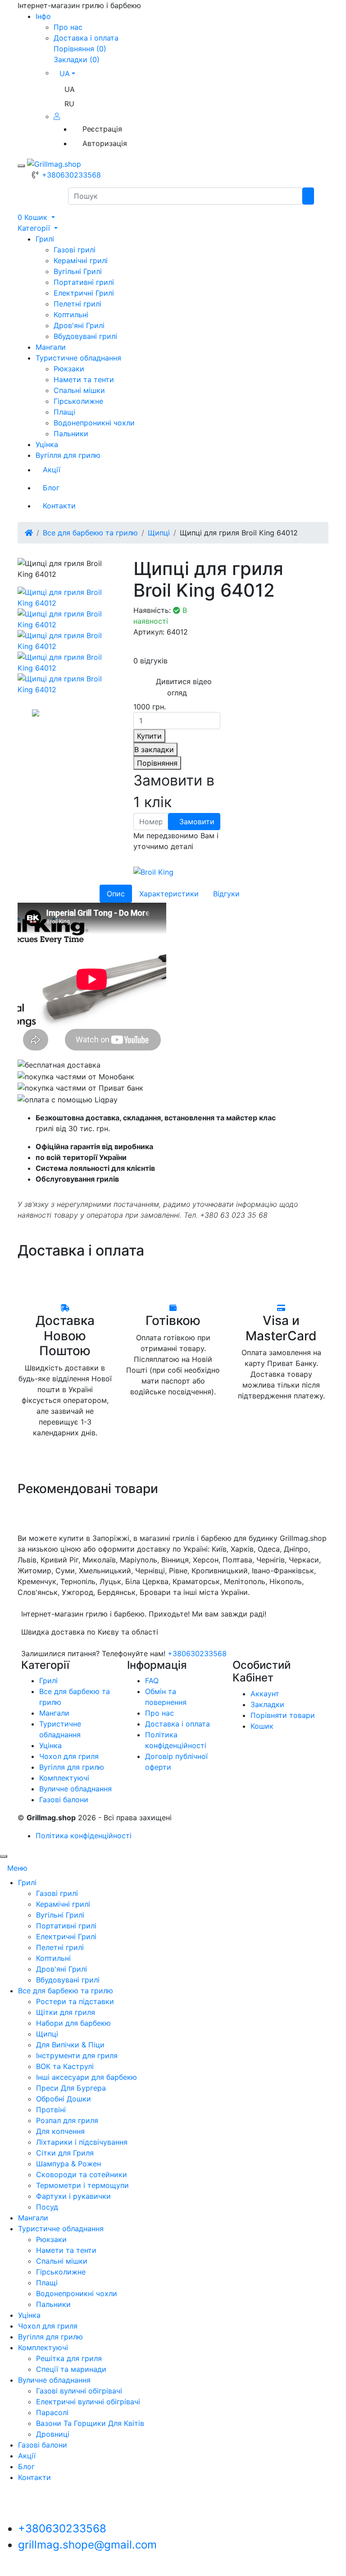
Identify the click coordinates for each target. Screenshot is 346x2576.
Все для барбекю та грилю (90, 533)
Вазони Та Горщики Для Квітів (90, 2423)
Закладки (267, 1704)
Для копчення (60, 2131)
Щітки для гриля (66, 2012)
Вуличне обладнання (75, 1789)
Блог (51, 488)
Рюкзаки (69, 369)
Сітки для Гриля (65, 2153)
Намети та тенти (84, 379)
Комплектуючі (64, 1778)
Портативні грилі (84, 282)
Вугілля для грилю (68, 455)
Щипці (159, 533)
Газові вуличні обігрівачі (79, 2391)
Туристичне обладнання (78, 358)
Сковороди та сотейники (82, 2174)
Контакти (59, 506)
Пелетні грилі (77, 304)
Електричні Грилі (84, 293)
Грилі (45, 239)
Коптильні (71, 315)
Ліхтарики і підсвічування (82, 2142)
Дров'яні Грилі (79, 325)
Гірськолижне (78, 401)
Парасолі (52, 2412)
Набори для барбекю (73, 2023)
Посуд (47, 2207)
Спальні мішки (79, 390)
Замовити (197, 822)
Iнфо (43, 16)
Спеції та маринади (71, 2369)
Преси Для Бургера (71, 2088)
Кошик (262, 1726)
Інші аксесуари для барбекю (86, 2077)
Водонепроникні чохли (94, 423)
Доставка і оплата (86, 38)
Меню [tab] (17, 1868)
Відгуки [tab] (226, 894)
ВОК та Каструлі (65, 2066)
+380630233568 (71, 175)
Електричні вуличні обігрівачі (88, 2402)
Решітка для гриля (69, 2358)
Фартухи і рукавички (73, 2196)
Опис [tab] (116, 894)
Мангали (51, 347)
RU (69, 104)
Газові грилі (75, 250)
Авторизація (105, 143)
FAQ (152, 1681)
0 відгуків (150, 661)
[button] (36, 217)
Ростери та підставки (75, 2001)
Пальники (71, 434)
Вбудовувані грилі (85, 336)
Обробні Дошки (64, 2099)
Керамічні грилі (81, 260)
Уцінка (47, 444)
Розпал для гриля (67, 2120)
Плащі (64, 412)
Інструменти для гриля (77, 2055)
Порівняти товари (283, 1715)
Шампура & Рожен (68, 2164)
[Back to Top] (4, 1856)
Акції (52, 470)
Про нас (68, 27)
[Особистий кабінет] (59, 116)
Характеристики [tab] (169, 894)
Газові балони (64, 1800)
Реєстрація (102, 129)
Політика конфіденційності (84, 1836)
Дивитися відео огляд (184, 687)
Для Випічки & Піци (70, 2045)
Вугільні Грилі (78, 271)
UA (70, 89)
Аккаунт (265, 1694)
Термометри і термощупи (82, 2185)
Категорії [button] (35, 228)
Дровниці (53, 2434)
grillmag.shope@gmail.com (87, 2545)
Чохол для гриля (69, 1756)
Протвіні (51, 2110)
